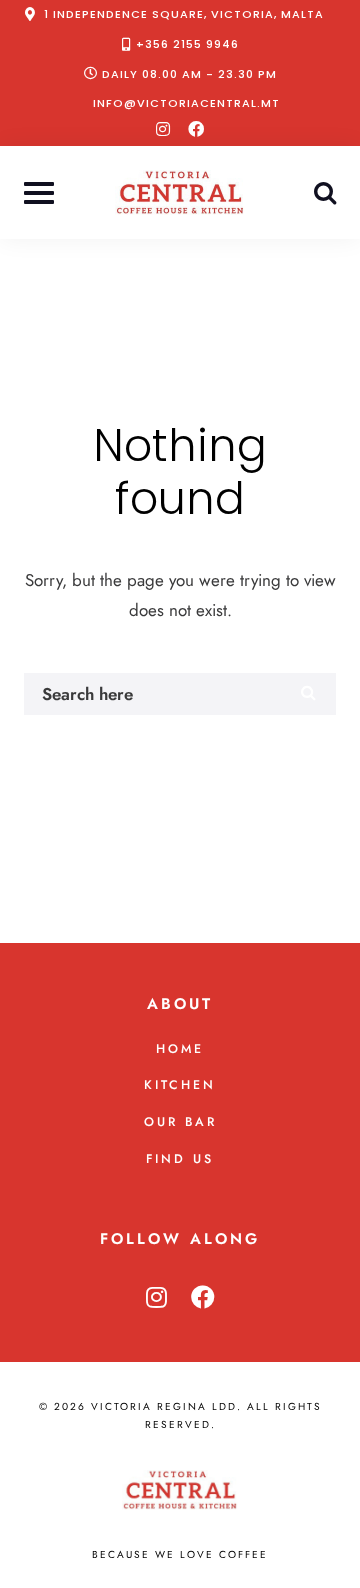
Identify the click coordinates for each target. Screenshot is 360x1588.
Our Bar (180, 1122)
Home (180, 1049)
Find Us (180, 1159)
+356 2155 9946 (187, 44)
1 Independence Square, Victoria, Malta (184, 14)
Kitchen (180, 1085)
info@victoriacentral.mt (186, 103)
